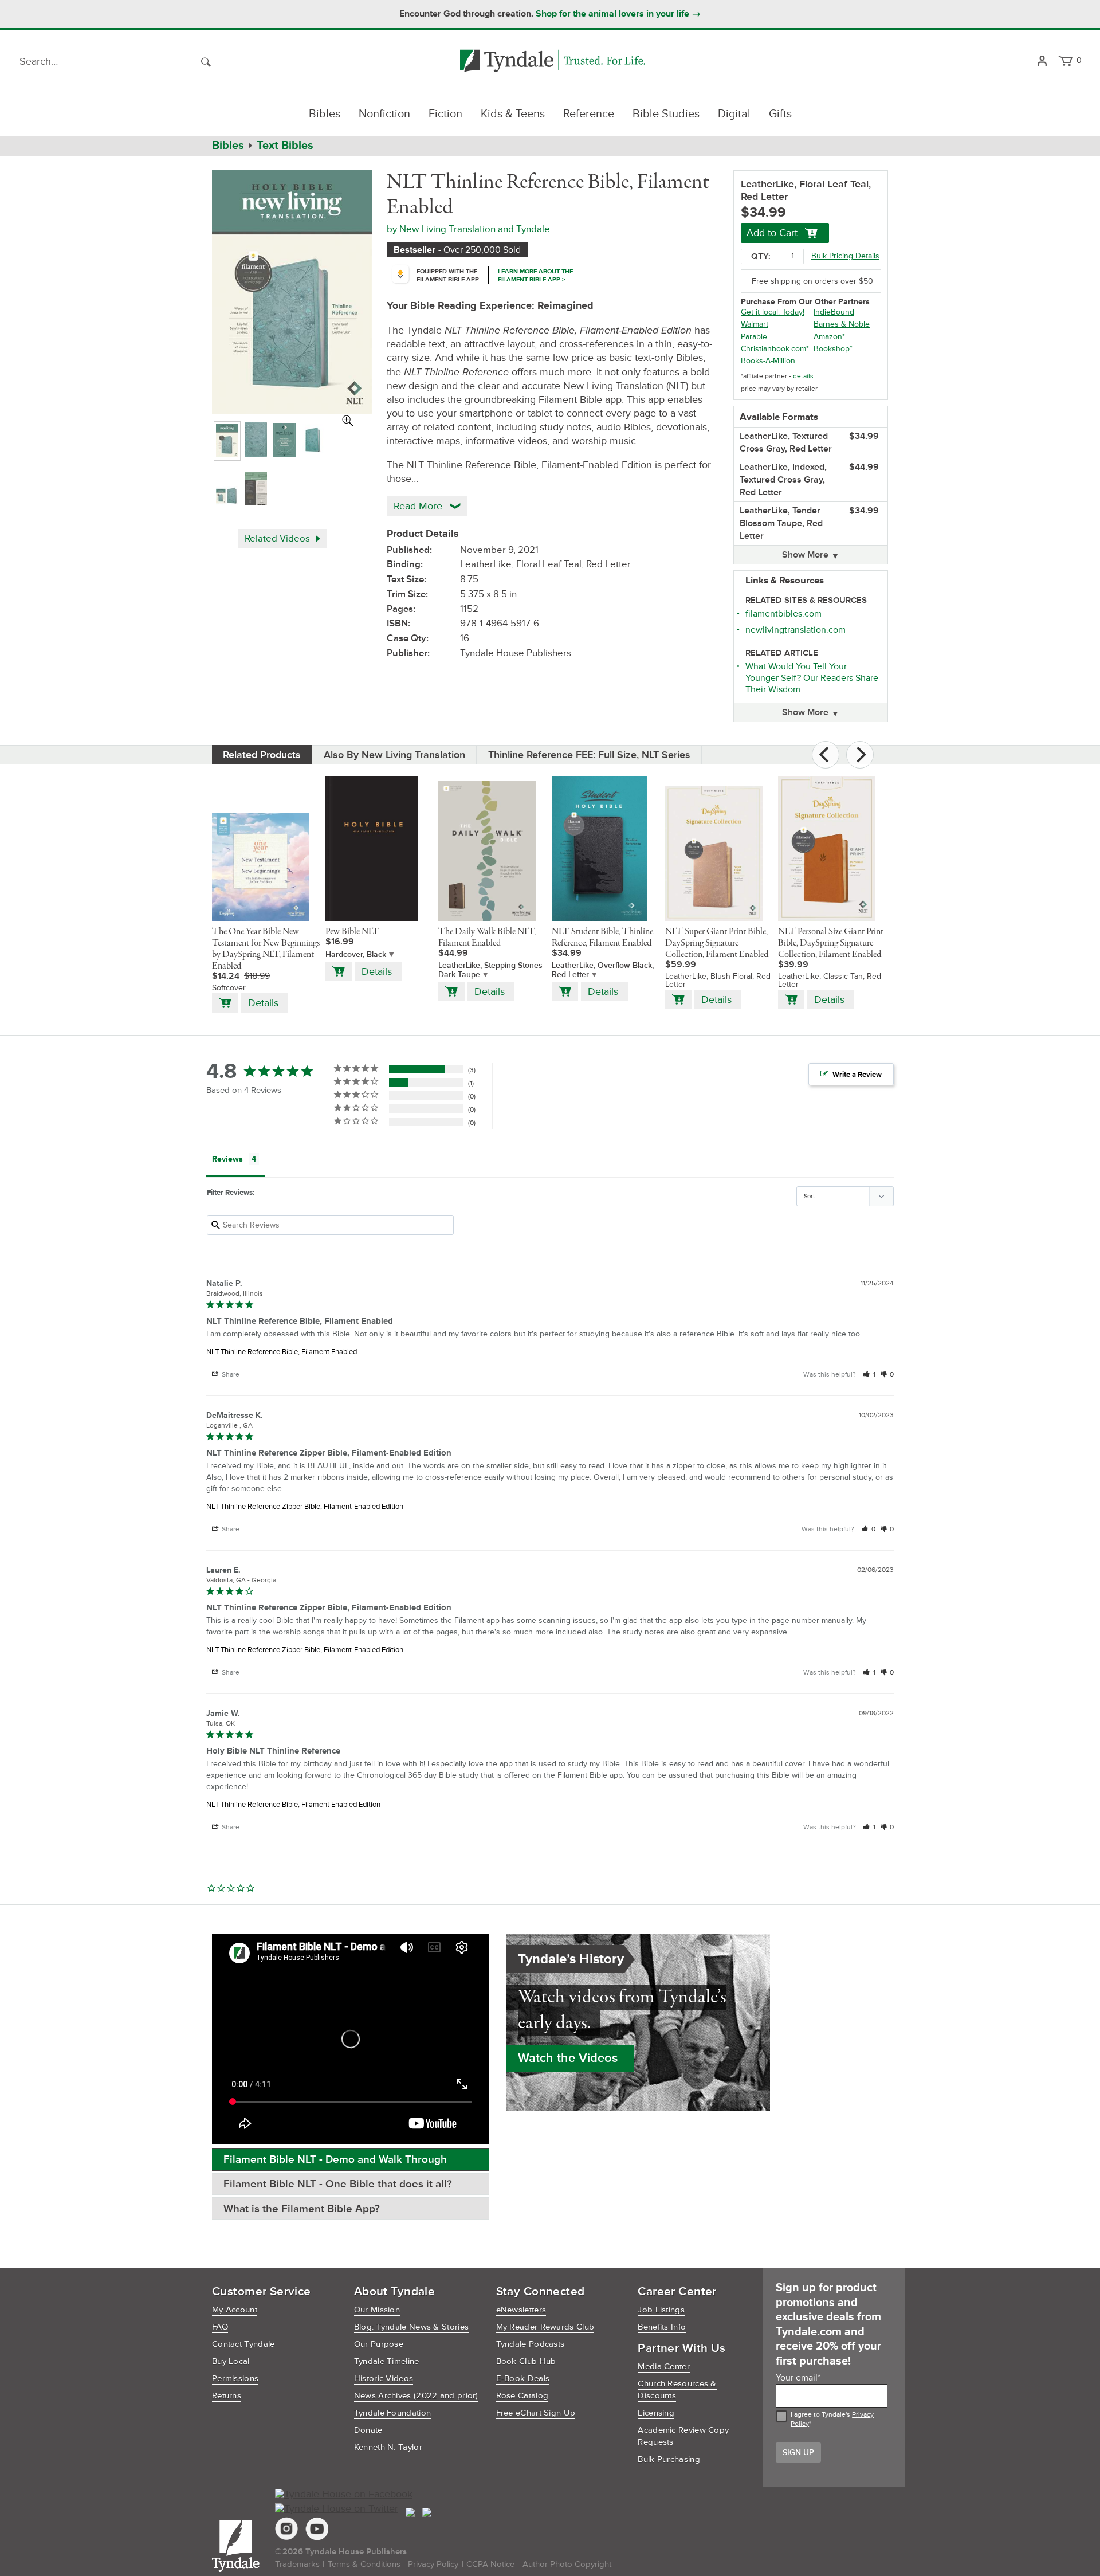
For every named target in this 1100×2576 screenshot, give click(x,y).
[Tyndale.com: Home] (553, 62)
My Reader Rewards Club (545, 2327)
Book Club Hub (526, 2361)
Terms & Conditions (364, 2564)
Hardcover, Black (356, 954)
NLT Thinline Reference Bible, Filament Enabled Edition (293, 1805)
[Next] (860, 755)
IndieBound (834, 312)
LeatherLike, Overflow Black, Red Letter (603, 970)
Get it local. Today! (773, 312)
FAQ (220, 2327)
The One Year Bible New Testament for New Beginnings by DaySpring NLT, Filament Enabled (266, 949)
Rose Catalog (522, 2396)
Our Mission (377, 2310)
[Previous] (826, 755)
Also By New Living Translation (394, 755)
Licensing (656, 2413)
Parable (754, 337)
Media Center (664, 2367)
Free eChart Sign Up (536, 2413)
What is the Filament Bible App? (302, 2209)
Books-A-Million (768, 361)
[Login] (1042, 62)
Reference (589, 114)
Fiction (445, 114)
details (803, 376)
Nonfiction (384, 114)
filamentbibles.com (783, 614)
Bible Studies (666, 114)
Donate (368, 2430)
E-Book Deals (523, 2379)
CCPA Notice (490, 2564)
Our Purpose (379, 2344)
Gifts (780, 114)
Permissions (235, 2379)
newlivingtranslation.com (795, 630)
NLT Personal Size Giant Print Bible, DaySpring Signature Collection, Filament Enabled (831, 943)
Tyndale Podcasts (531, 2344)
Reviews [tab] (227, 1159)
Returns (227, 2396)
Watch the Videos (568, 2058)
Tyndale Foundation (392, 2413)
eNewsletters (521, 2310)
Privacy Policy (433, 2564)
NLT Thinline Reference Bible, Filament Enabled (282, 1352)
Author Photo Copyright (567, 2564)
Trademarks (297, 2564)
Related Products (262, 755)
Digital (734, 114)
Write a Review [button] (857, 1075)
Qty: (761, 256)
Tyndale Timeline (387, 2361)
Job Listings (661, 2310)
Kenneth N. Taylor (388, 2447)
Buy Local (231, 2361)
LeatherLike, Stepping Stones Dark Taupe (490, 970)
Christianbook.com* (775, 349)
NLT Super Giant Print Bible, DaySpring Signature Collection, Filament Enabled (717, 943)
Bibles (325, 114)
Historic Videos (384, 2379)
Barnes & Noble (842, 324)
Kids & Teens (513, 114)
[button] (869, 1375)
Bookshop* (833, 349)
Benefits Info (662, 2327)
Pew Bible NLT (352, 932)
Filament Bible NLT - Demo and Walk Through (335, 2160)
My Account (235, 2310)
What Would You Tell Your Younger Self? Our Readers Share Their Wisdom (812, 678)
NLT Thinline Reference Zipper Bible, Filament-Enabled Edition (305, 1507)
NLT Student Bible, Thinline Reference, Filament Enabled (602, 938)
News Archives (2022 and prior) (416, 2396)
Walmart (755, 324)
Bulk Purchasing (669, 2459)
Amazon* (829, 337)
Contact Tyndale (243, 2344)
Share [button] (230, 1375)
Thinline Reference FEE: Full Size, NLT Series (589, 755)
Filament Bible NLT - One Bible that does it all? (338, 2184)
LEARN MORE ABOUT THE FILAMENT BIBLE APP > (535, 275)
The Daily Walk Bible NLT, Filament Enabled (487, 938)
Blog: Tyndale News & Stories (411, 2327)
